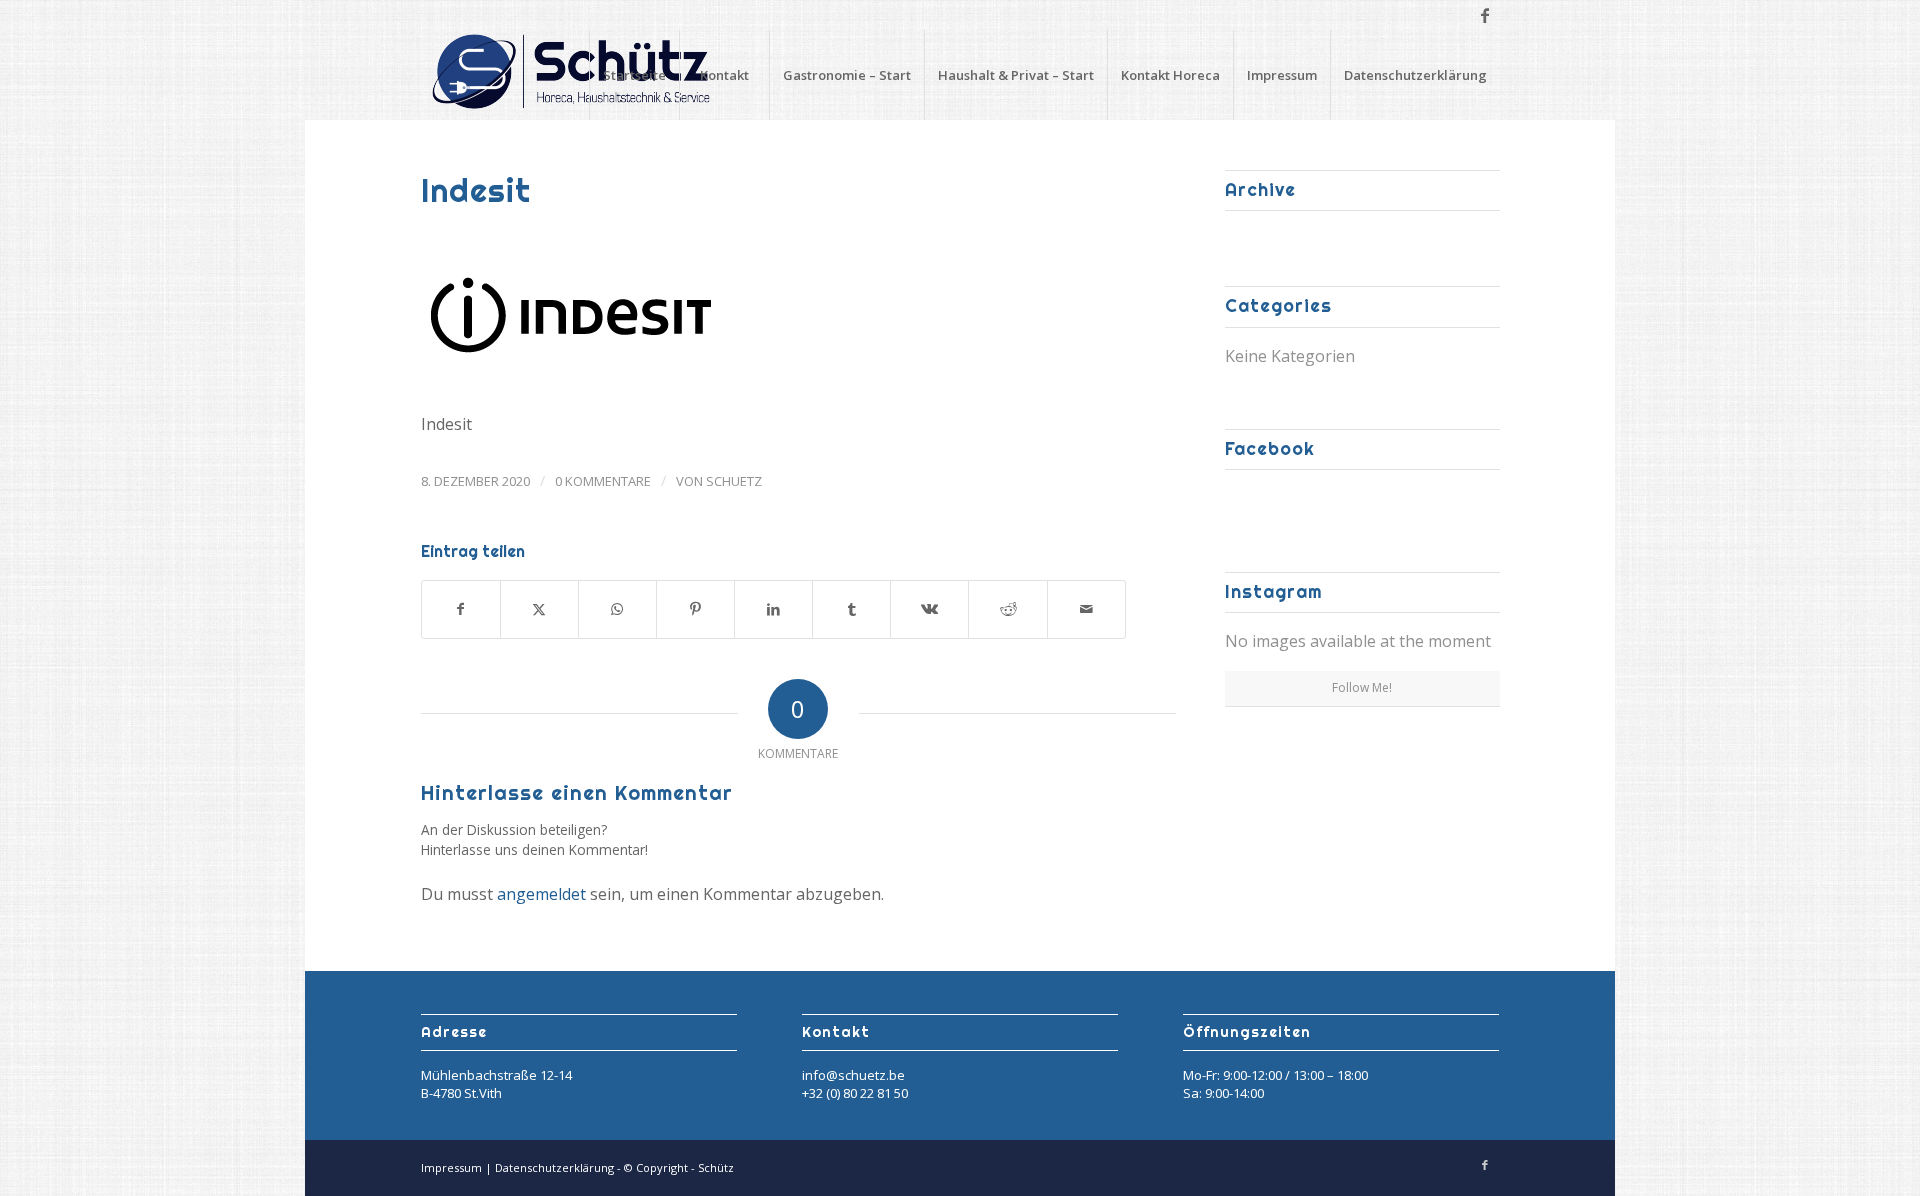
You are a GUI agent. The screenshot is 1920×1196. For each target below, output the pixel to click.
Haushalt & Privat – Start (1016, 75)
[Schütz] (571, 75)
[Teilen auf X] (539, 609)
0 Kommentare (603, 481)
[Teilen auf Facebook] (461, 609)
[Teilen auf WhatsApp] (617, 609)
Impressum (1282, 75)
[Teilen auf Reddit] (1007, 609)
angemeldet (541, 894)
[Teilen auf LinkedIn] (773, 609)
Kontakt (724, 75)
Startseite (634, 75)
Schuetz (734, 481)
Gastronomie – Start (847, 75)
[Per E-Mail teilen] (1086, 609)
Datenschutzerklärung (1415, 75)
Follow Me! (1362, 687)
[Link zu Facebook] (1485, 15)
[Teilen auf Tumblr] (851, 609)
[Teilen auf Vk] (929, 609)
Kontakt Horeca (1170, 75)
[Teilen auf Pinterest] (695, 609)
